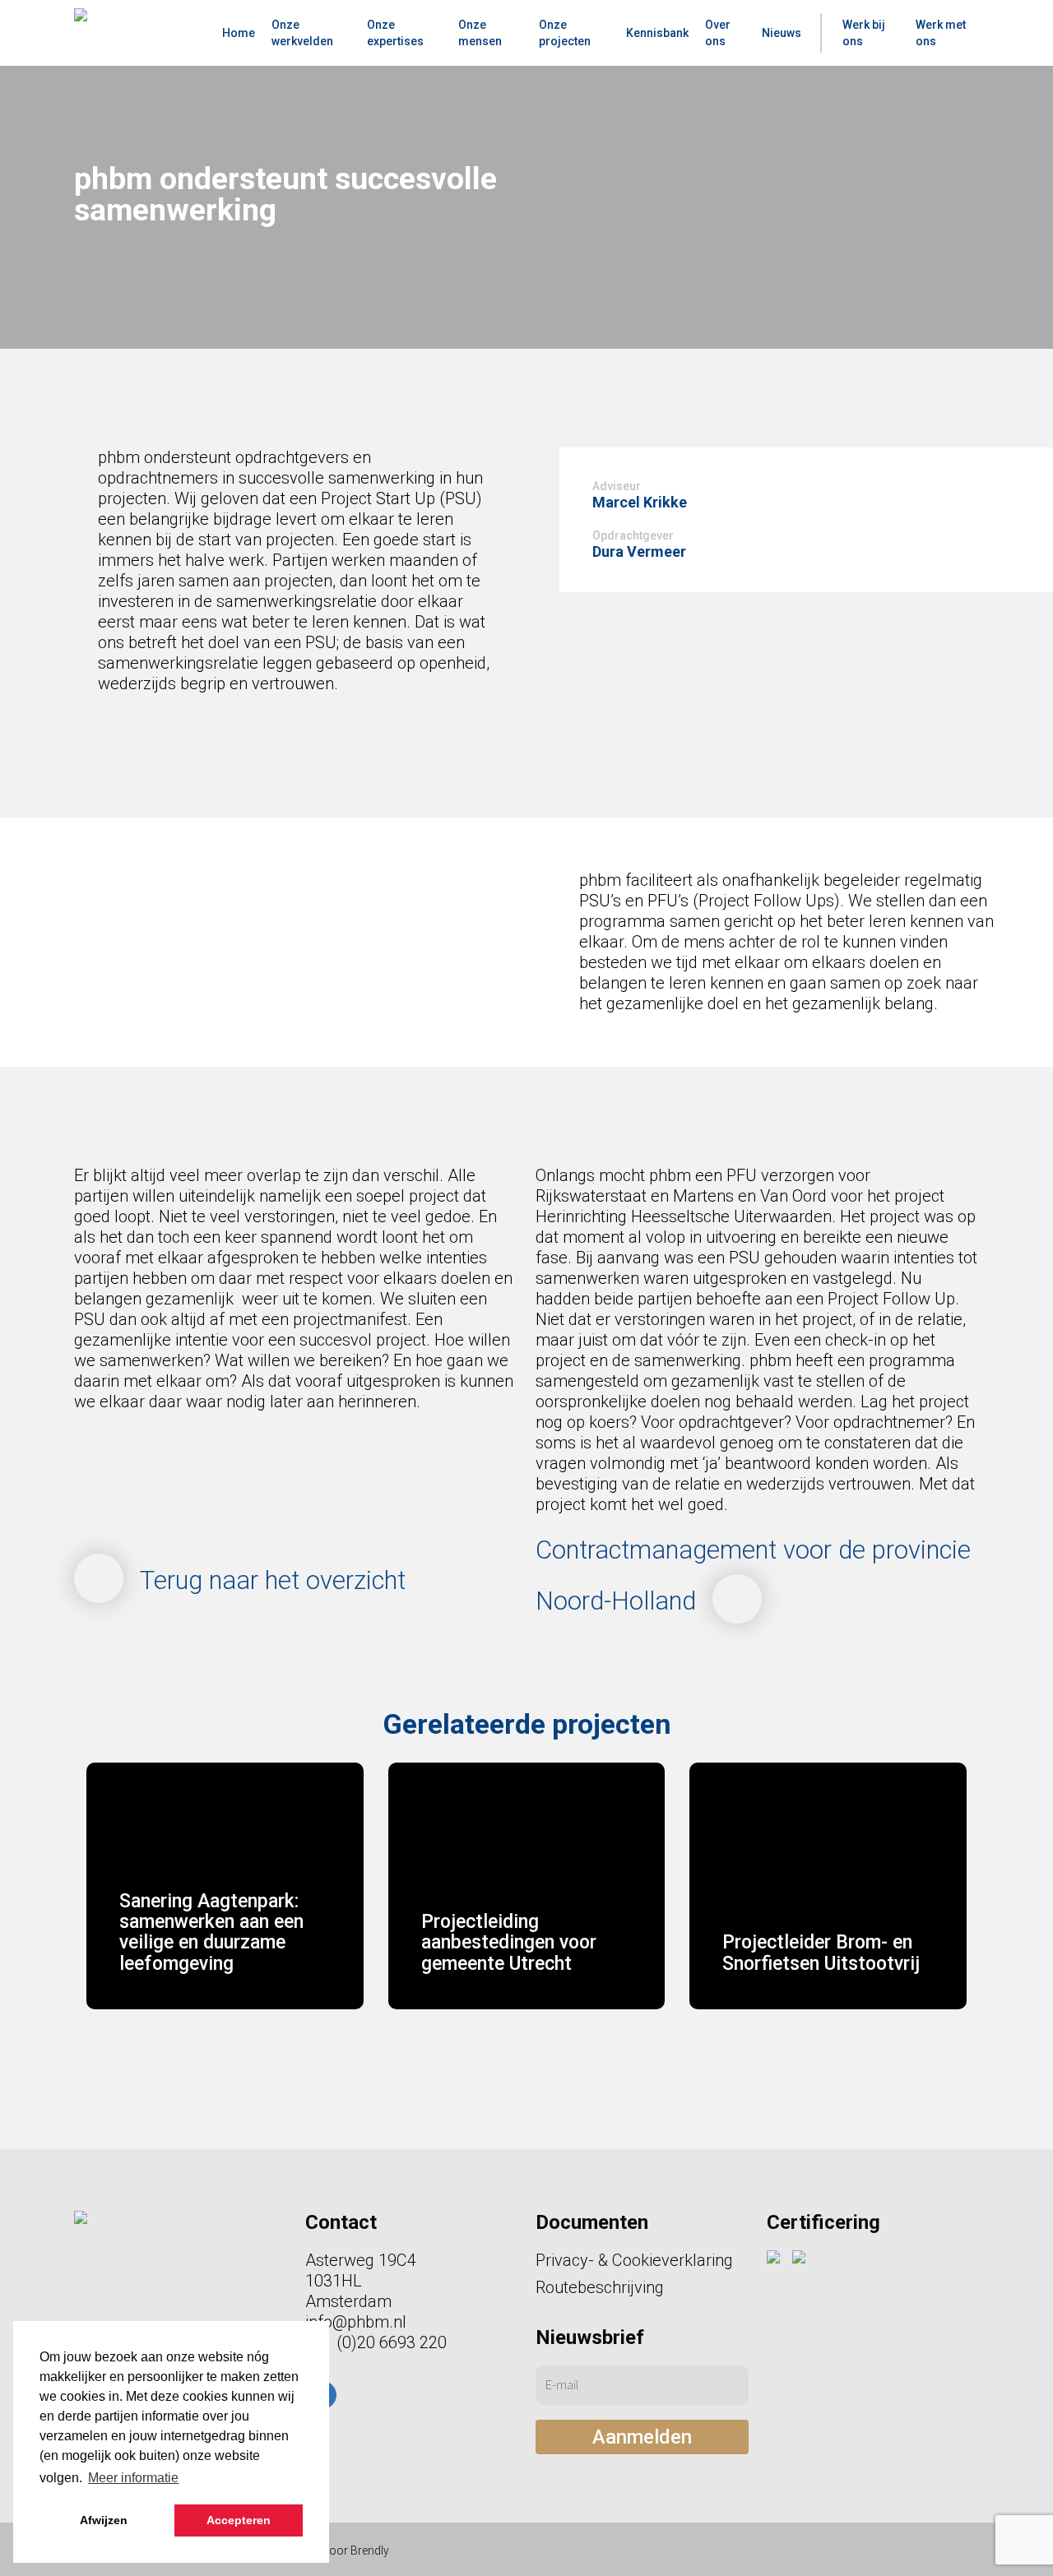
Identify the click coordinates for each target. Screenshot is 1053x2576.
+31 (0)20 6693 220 (376, 2342)
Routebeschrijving (600, 2287)
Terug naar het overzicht (273, 1580)
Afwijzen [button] (104, 2520)
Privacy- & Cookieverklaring (634, 2260)
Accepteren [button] (239, 2520)
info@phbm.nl (356, 2322)
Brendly (370, 2551)
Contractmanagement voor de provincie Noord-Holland (753, 1575)
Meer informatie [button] (133, 2478)
